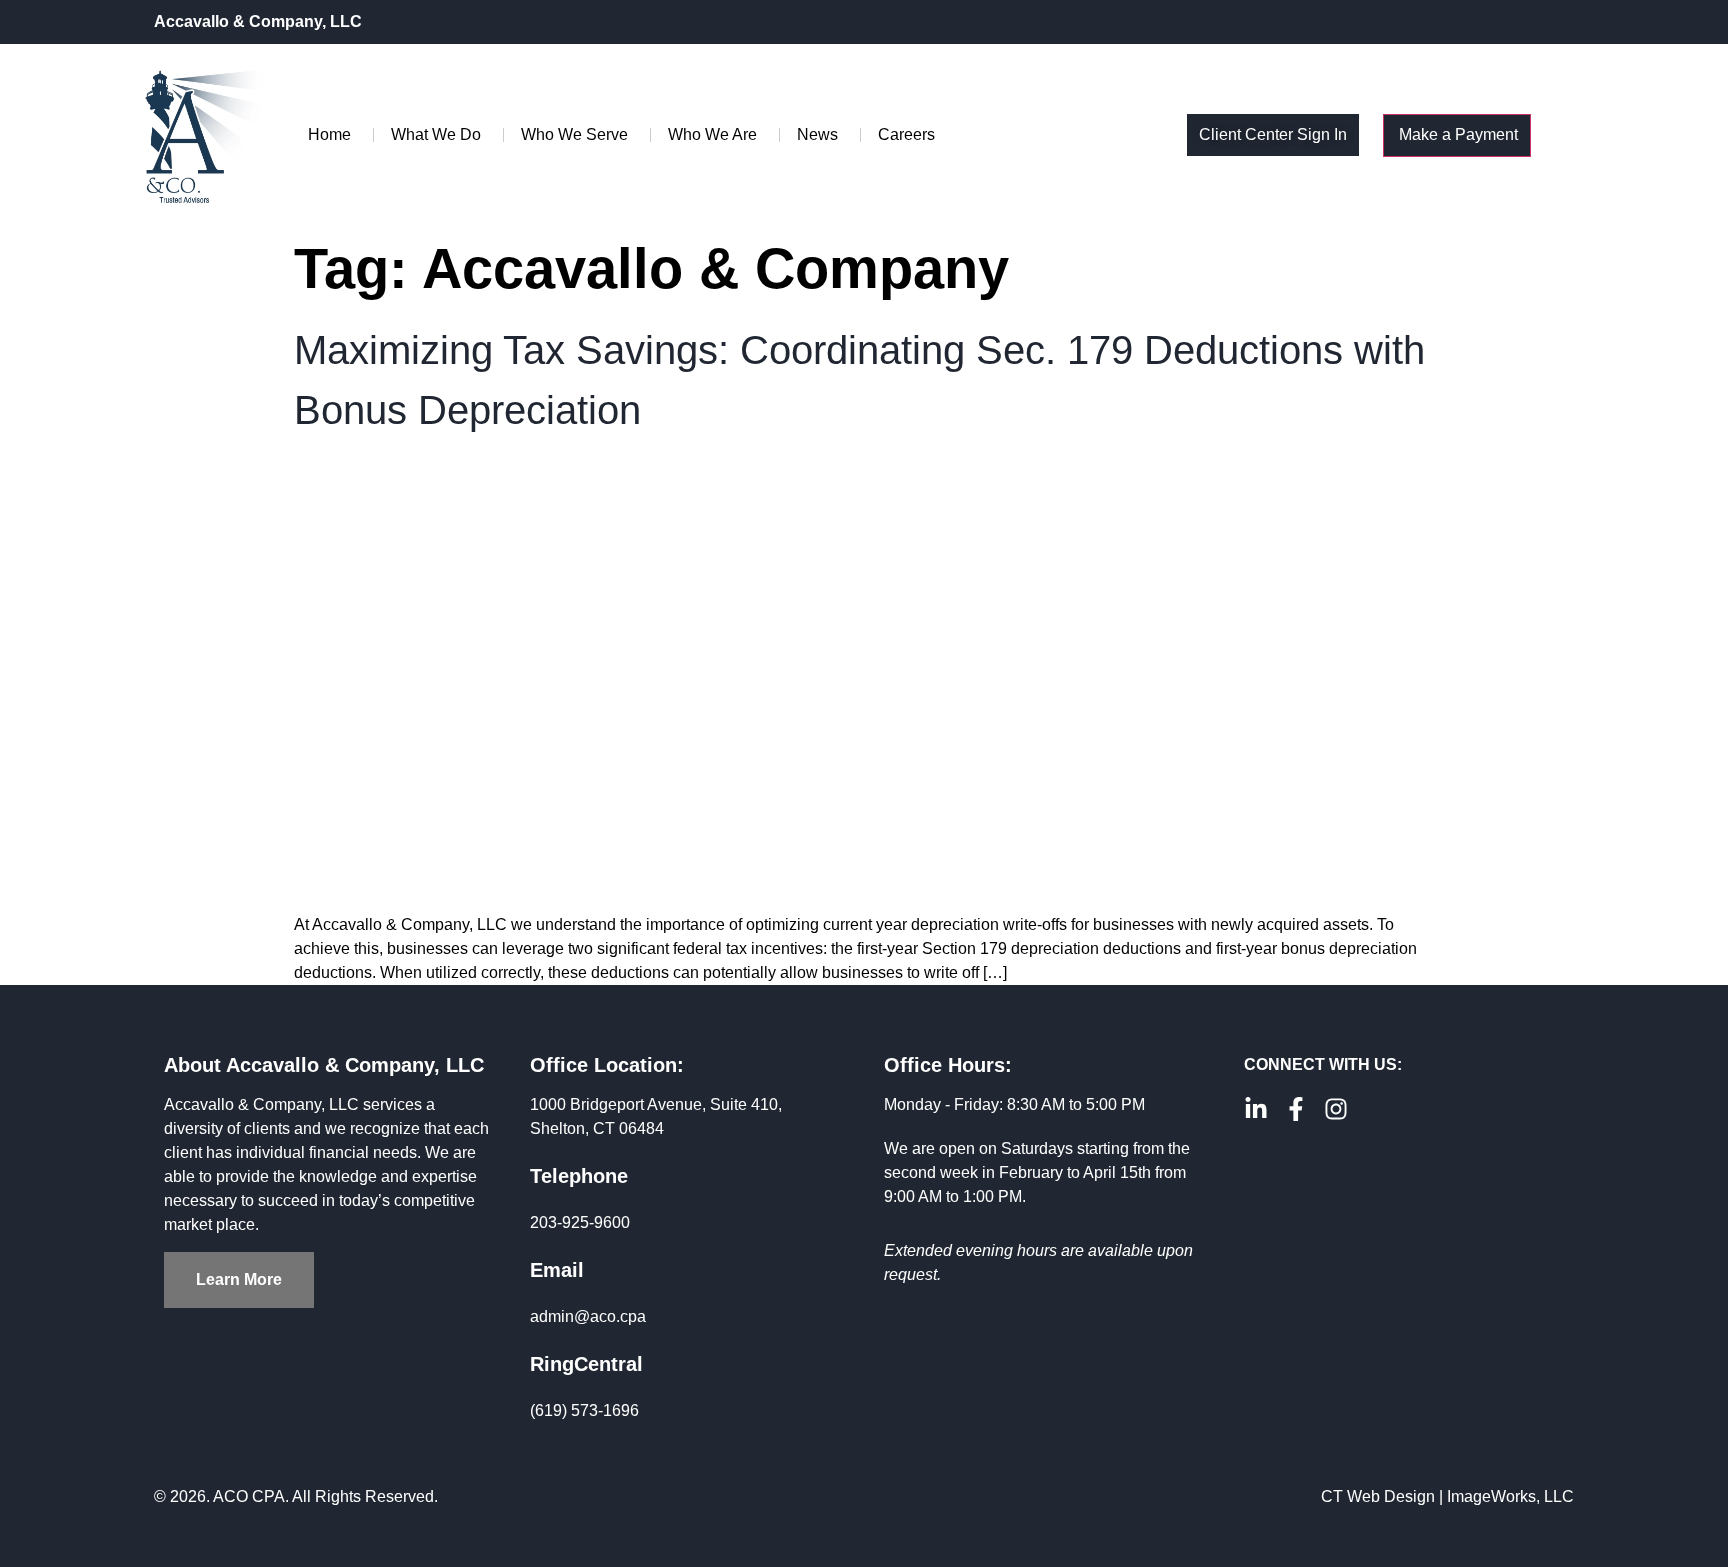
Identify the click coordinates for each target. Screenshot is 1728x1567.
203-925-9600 (580, 1222)
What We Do (436, 134)
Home (329, 134)
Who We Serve (574, 134)
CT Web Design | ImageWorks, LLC (1447, 1496)
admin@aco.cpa (588, 1316)
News (817, 134)
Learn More (239, 1279)
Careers (906, 134)
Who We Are (712, 134)
